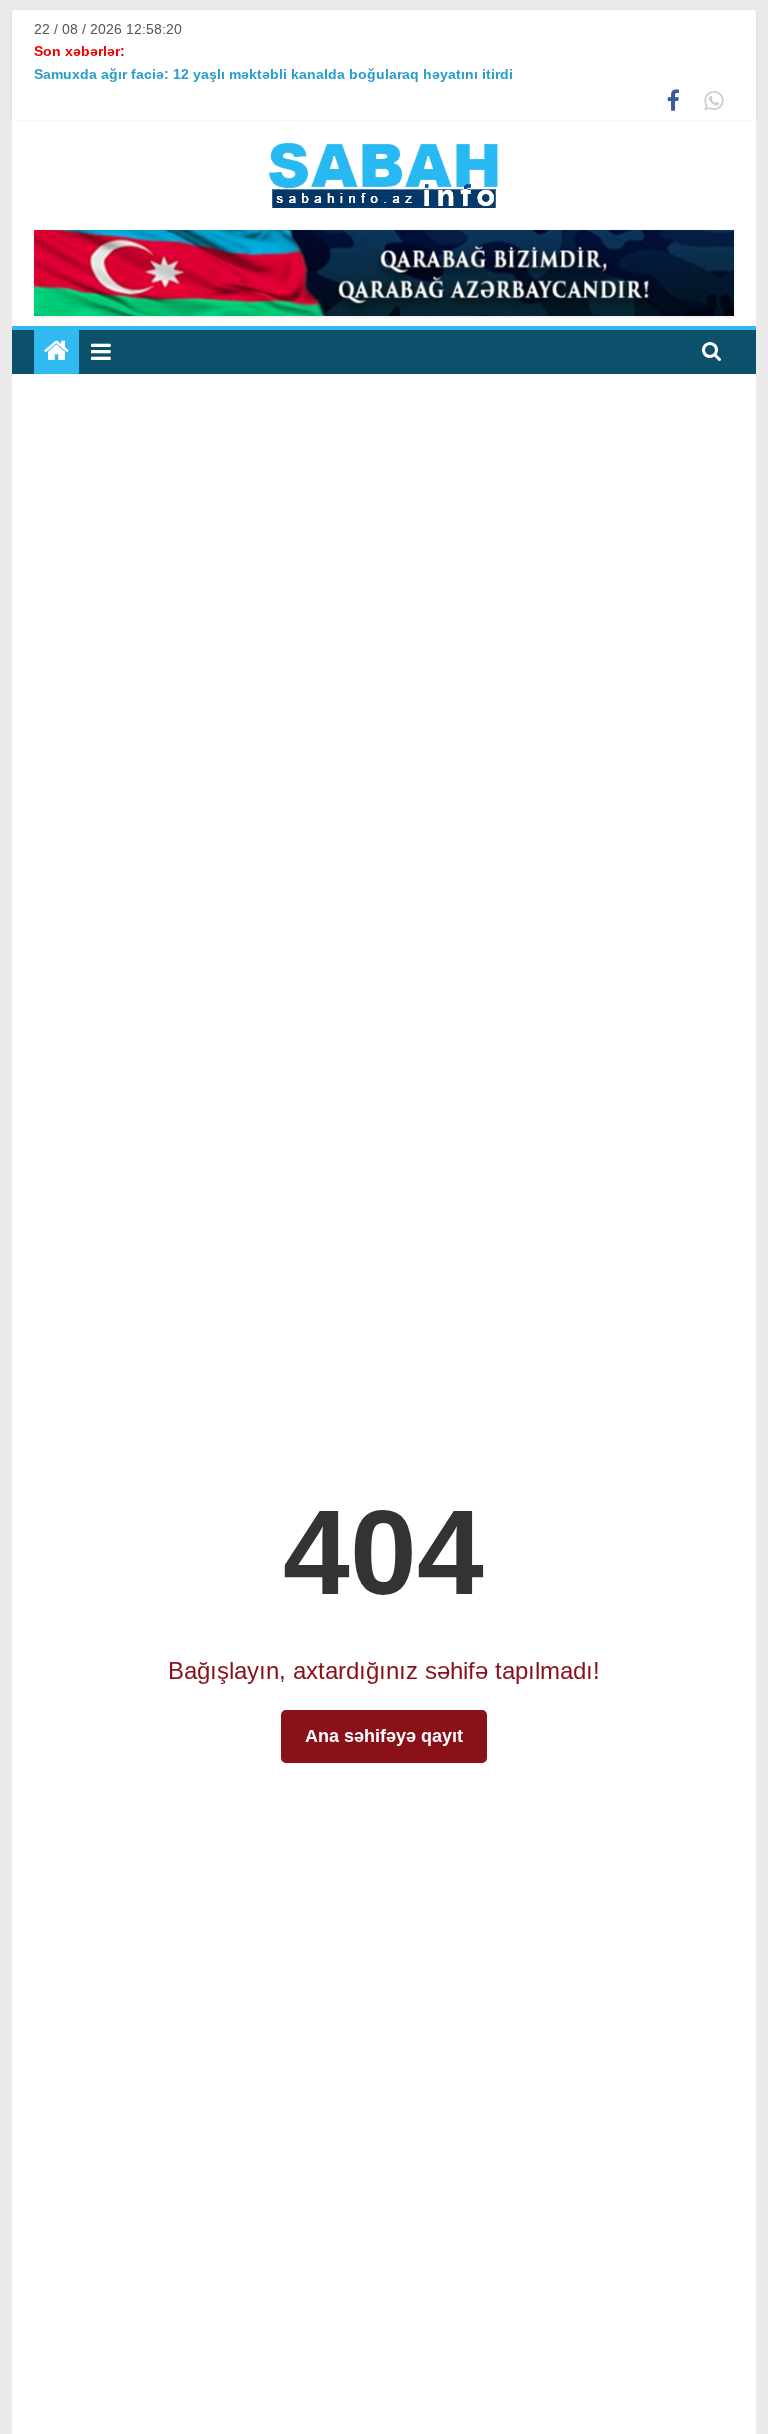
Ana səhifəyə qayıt (384, 1736)
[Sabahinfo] (56, 352)
